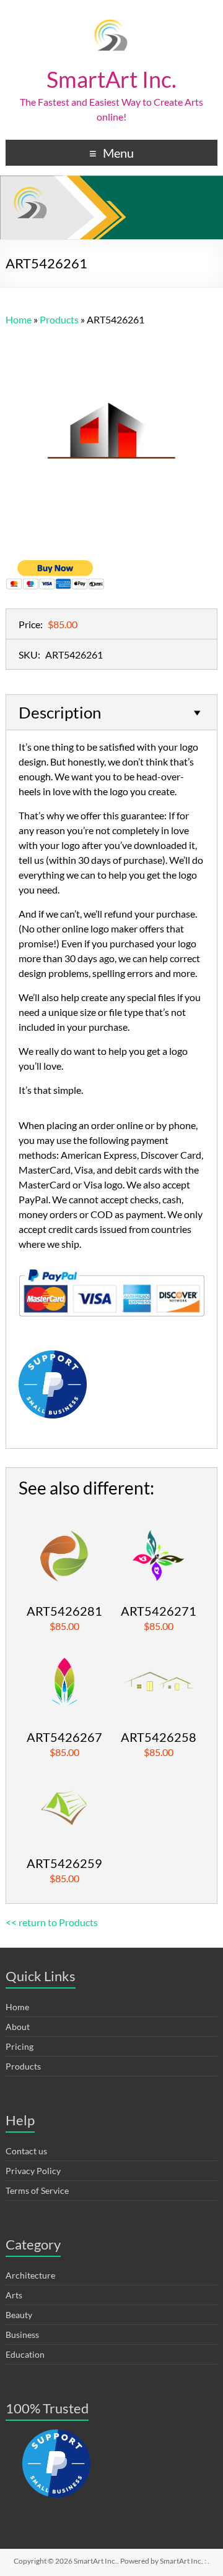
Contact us (26, 2151)
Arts (14, 2295)
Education (25, 2354)
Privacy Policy (33, 2171)
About (18, 2027)
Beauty (19, 2315)
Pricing (20, 2046)
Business (22, 2335)
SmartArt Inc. (111, 79)
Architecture (30, 2275)
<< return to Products (52, 1922)
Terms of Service (37, 2190)
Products (23, 2066)
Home (17, 2007)
